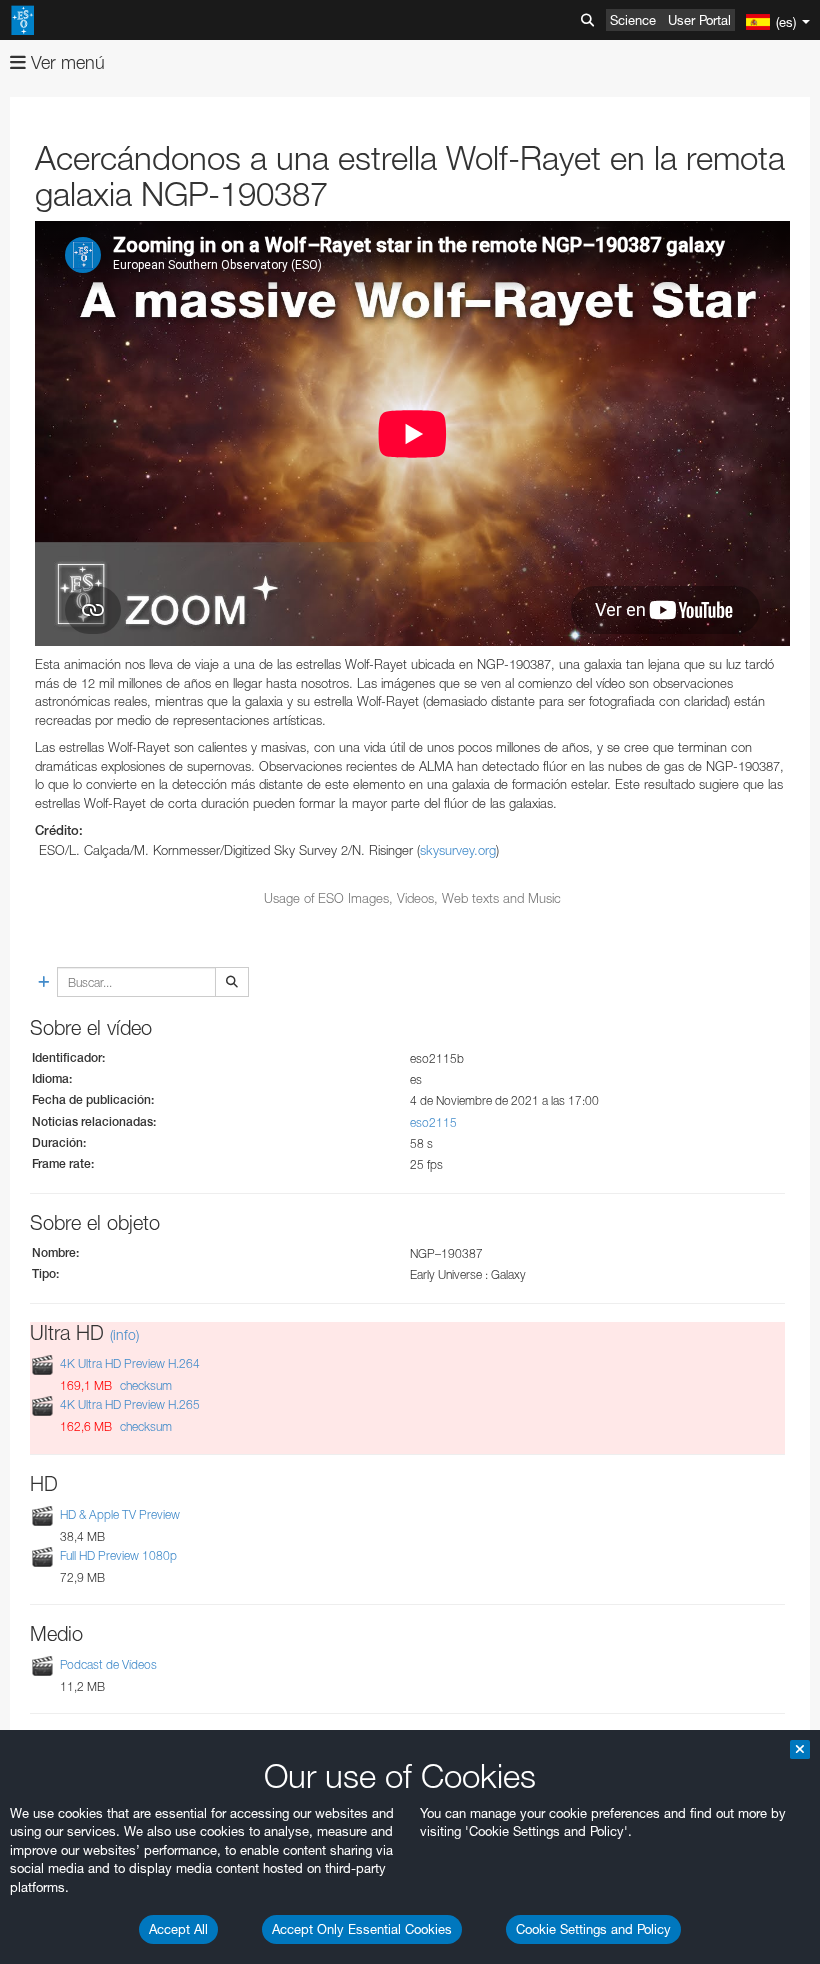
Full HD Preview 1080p (118, 1555)
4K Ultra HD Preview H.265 (130, 1405)
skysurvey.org (458, 850)
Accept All (178, 1929)
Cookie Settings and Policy (593, 1929)
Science (633, 20)
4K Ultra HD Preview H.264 (130, 1363)
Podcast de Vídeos (108, 1664)
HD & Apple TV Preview (120, 1514)
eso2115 (433, 1122)
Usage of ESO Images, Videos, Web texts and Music (412, 898)
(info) (124, 1334)
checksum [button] (144, 1385)
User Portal (699, 20)
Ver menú (65, 62)
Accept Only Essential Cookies (362, 1929)
